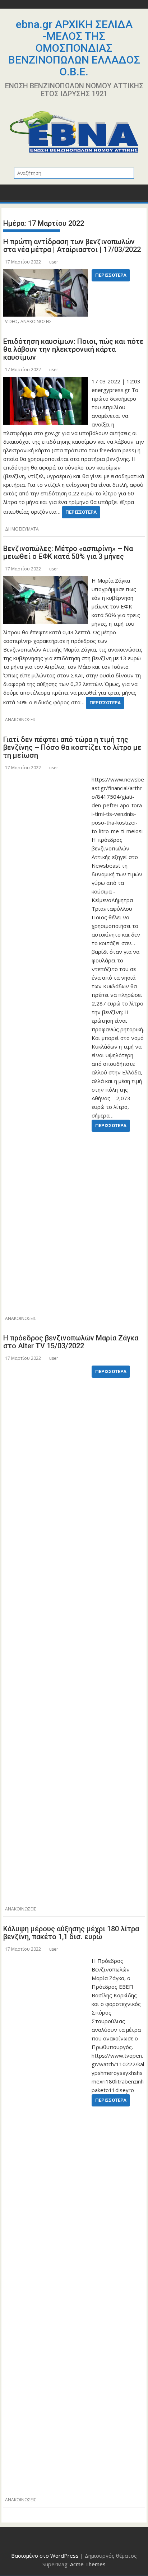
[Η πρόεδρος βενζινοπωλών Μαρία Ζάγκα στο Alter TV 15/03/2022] (46, 1370)
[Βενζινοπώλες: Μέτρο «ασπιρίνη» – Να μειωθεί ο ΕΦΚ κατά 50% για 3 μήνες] (46, 580)
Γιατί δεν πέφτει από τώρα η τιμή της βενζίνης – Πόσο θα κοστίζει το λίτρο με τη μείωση (72, 747)
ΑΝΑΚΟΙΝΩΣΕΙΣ (36, 321)
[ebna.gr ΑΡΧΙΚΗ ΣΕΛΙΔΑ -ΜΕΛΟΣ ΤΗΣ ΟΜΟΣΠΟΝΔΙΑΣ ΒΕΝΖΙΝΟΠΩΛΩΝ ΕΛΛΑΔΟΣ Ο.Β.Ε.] (10, 195)
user (54, 262)
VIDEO (11, 321)
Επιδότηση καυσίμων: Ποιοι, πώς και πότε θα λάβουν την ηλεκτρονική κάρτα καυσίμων (73, 349)
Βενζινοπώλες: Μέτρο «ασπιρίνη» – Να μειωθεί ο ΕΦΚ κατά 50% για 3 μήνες (68, 552)
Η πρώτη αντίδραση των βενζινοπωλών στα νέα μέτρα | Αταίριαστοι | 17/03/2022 (72, 246)
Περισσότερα (111, 275)
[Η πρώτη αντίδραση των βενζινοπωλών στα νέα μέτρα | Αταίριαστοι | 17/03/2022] (46, 274)
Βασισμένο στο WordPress (45, 2556)
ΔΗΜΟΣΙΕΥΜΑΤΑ (22, 529)
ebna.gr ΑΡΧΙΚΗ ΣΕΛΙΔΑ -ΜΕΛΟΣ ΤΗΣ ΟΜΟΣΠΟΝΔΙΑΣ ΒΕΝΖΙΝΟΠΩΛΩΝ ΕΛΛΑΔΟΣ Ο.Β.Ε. (74, 48)
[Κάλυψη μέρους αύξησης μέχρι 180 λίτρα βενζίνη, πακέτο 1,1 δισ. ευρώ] (46, 1961)
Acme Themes (88, 2564)
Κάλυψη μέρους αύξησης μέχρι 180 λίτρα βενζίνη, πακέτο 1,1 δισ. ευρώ (71, 1933)
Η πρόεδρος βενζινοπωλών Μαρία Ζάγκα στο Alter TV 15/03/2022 (71, 1342)
